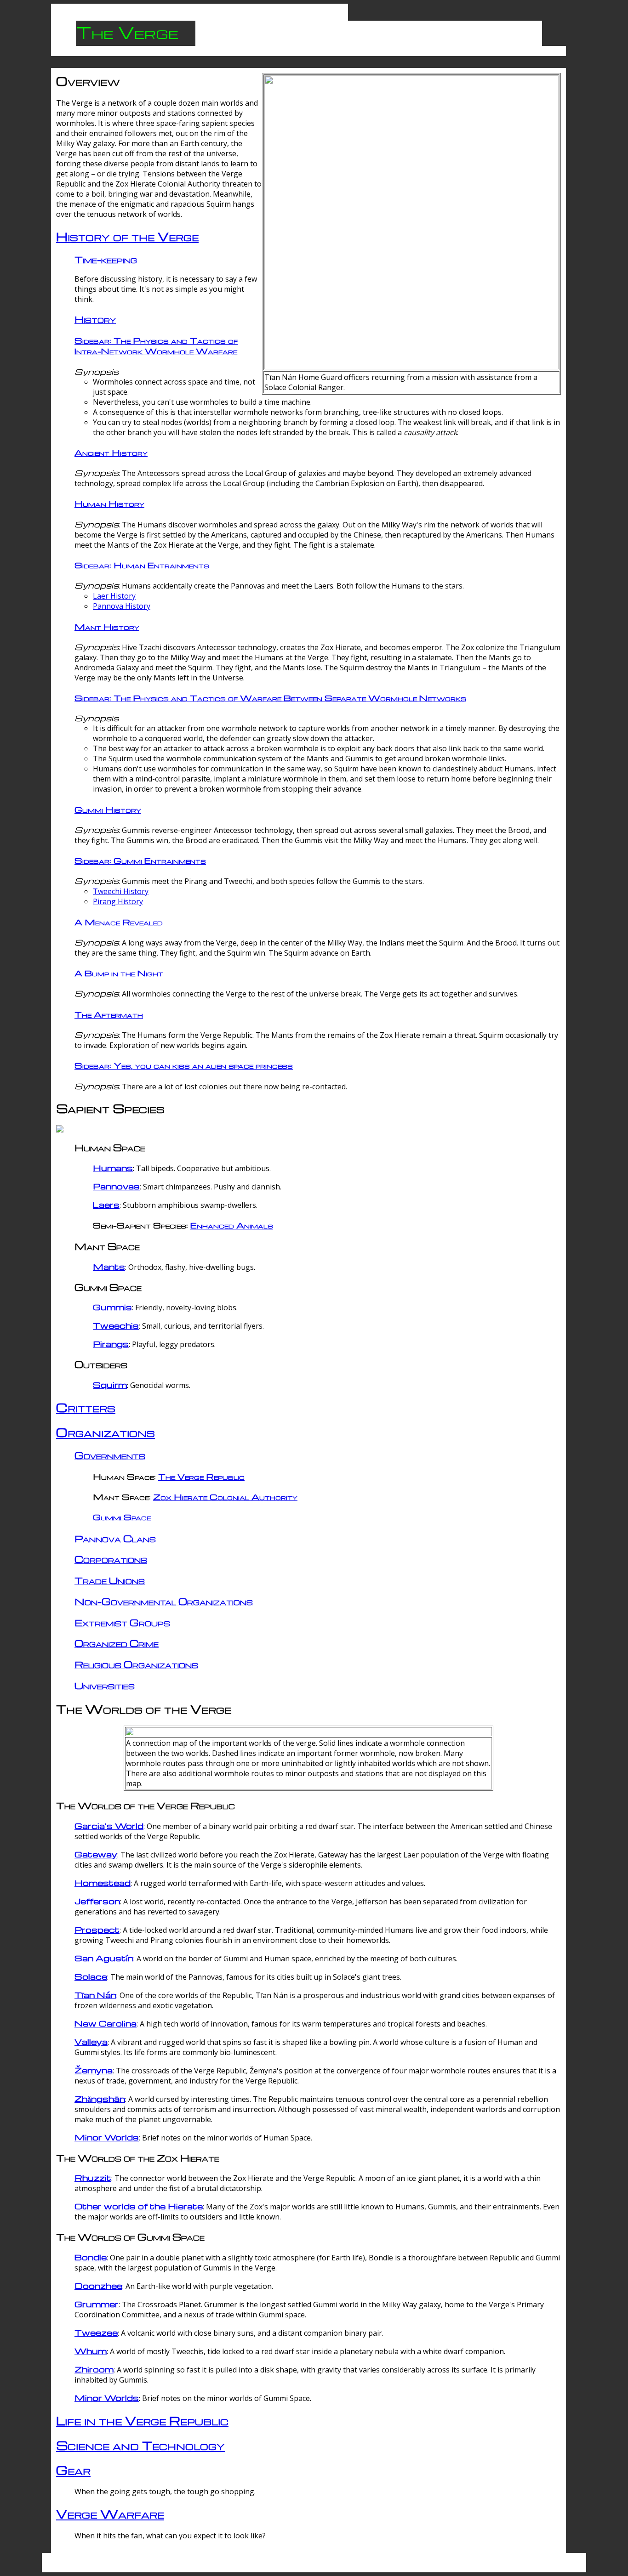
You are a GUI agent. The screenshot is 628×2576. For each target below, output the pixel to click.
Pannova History (122, 606)
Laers (106, 1204)
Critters (86, 1407)
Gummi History (108, 809)
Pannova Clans (115, 1538)
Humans (113, 1168)
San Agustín (104, 1958)
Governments (110, 1455)
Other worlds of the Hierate (139, 2206)
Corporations (111, 1559)
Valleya (91, 2041)
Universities (105, 1685)
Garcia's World (109, 1826)
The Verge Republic (201, 1476)
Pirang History (118, 901)
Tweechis (116, 1325)
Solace (91, 1976)
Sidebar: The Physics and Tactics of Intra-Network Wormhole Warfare (156, 345)
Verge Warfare (110, 2514)
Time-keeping (106, 259)
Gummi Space (122, 1517)
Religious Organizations (136, 1664)
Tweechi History (121, 891)
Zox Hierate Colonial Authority (225, 1497)
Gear (73, 2470)
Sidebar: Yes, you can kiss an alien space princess (184, 1065)
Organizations (106, 1432)
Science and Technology (140, 2445)
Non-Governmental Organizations (164, 1601)
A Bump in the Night (119, 973)
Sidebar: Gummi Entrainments (140, 860)
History (95, 319)
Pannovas (116, 1186)
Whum (91, 2351)
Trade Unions (110, 1580)
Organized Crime (117, 1643)
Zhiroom (94, 2369)
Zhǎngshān (100, 2098)
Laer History (114, 596)
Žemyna (94, 2070)
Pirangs (111, 1344)
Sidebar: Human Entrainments (142, 565)
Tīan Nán (95, 1995)
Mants (109, 1266)
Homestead (103, 1882)
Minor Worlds (107, 2137)
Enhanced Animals (232, 1225)
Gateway (96, 1854)
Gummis (112, 1307)
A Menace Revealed (119, 922)
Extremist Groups (122, 1622)
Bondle (91, 2257)
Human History (109, 503)
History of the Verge (127, 236)
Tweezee (96, 2332)
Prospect (97, 1929)
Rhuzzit (93, 2177)
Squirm (110, 1384)
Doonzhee (98, 2285)
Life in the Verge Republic (142, 2420)
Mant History (107, 626)
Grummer (97, 2304)
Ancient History (111, 452)
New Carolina (106, 2023)
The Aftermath (109, 1014)
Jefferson (97, 1901)
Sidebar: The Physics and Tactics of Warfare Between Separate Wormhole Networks (270, 698)
